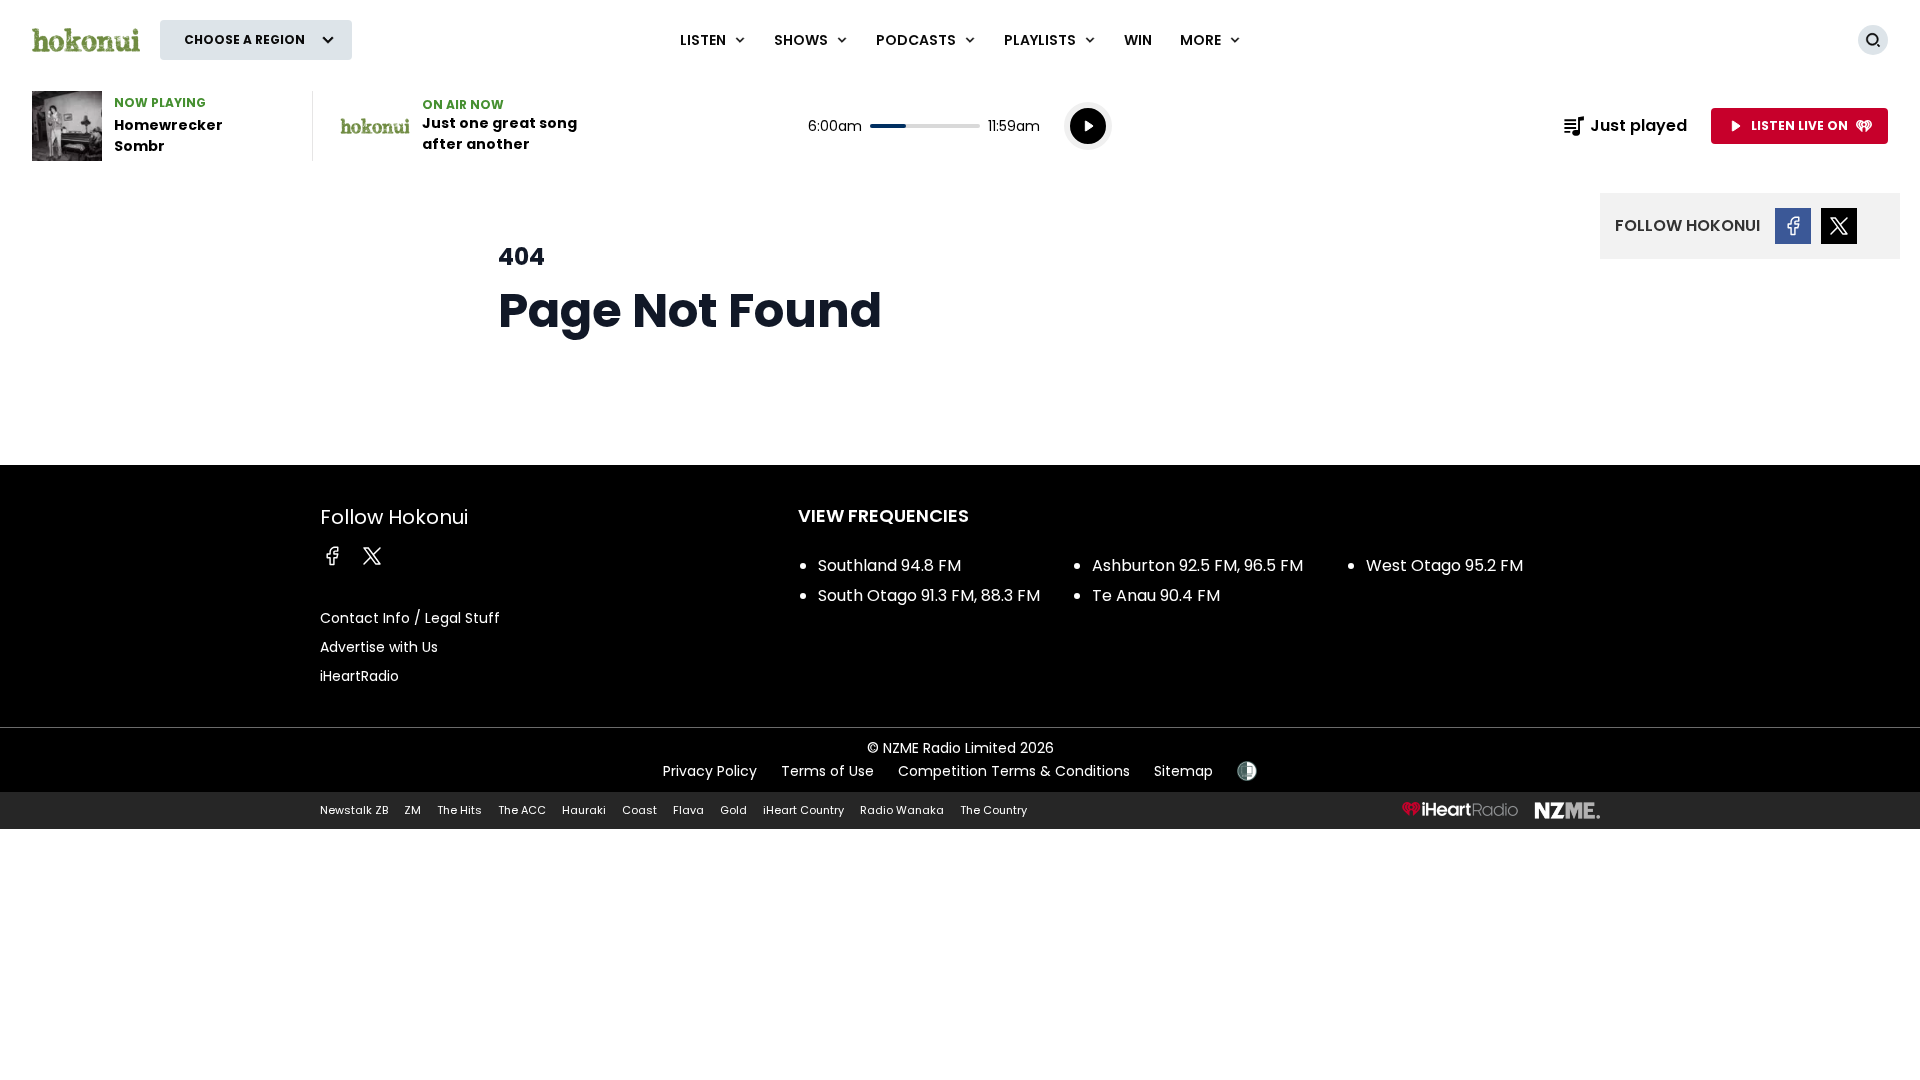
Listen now (468, 126)
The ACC (522, 810)
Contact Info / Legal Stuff (410, 618)
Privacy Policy (710, 771)
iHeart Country (803, 810)
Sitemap (1183, 771)
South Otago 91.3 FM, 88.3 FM (929, 595)
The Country (993, 810)
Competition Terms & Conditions (1014, 771)
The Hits (459, 810)
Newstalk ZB (354, 810)
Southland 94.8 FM (889, 565)
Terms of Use (827, 771)
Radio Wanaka (902, 810)
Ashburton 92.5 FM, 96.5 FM (1197, 565)
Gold (733, 810)
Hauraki (584, 810)
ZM (412, 810)
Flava (688, 810)
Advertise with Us (379, 647)
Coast (639, 810)
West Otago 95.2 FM (1444, 565)
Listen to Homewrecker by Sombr (160, 126)
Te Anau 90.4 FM (1156, 595)
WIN (1138, 40)
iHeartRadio (359, 676)
